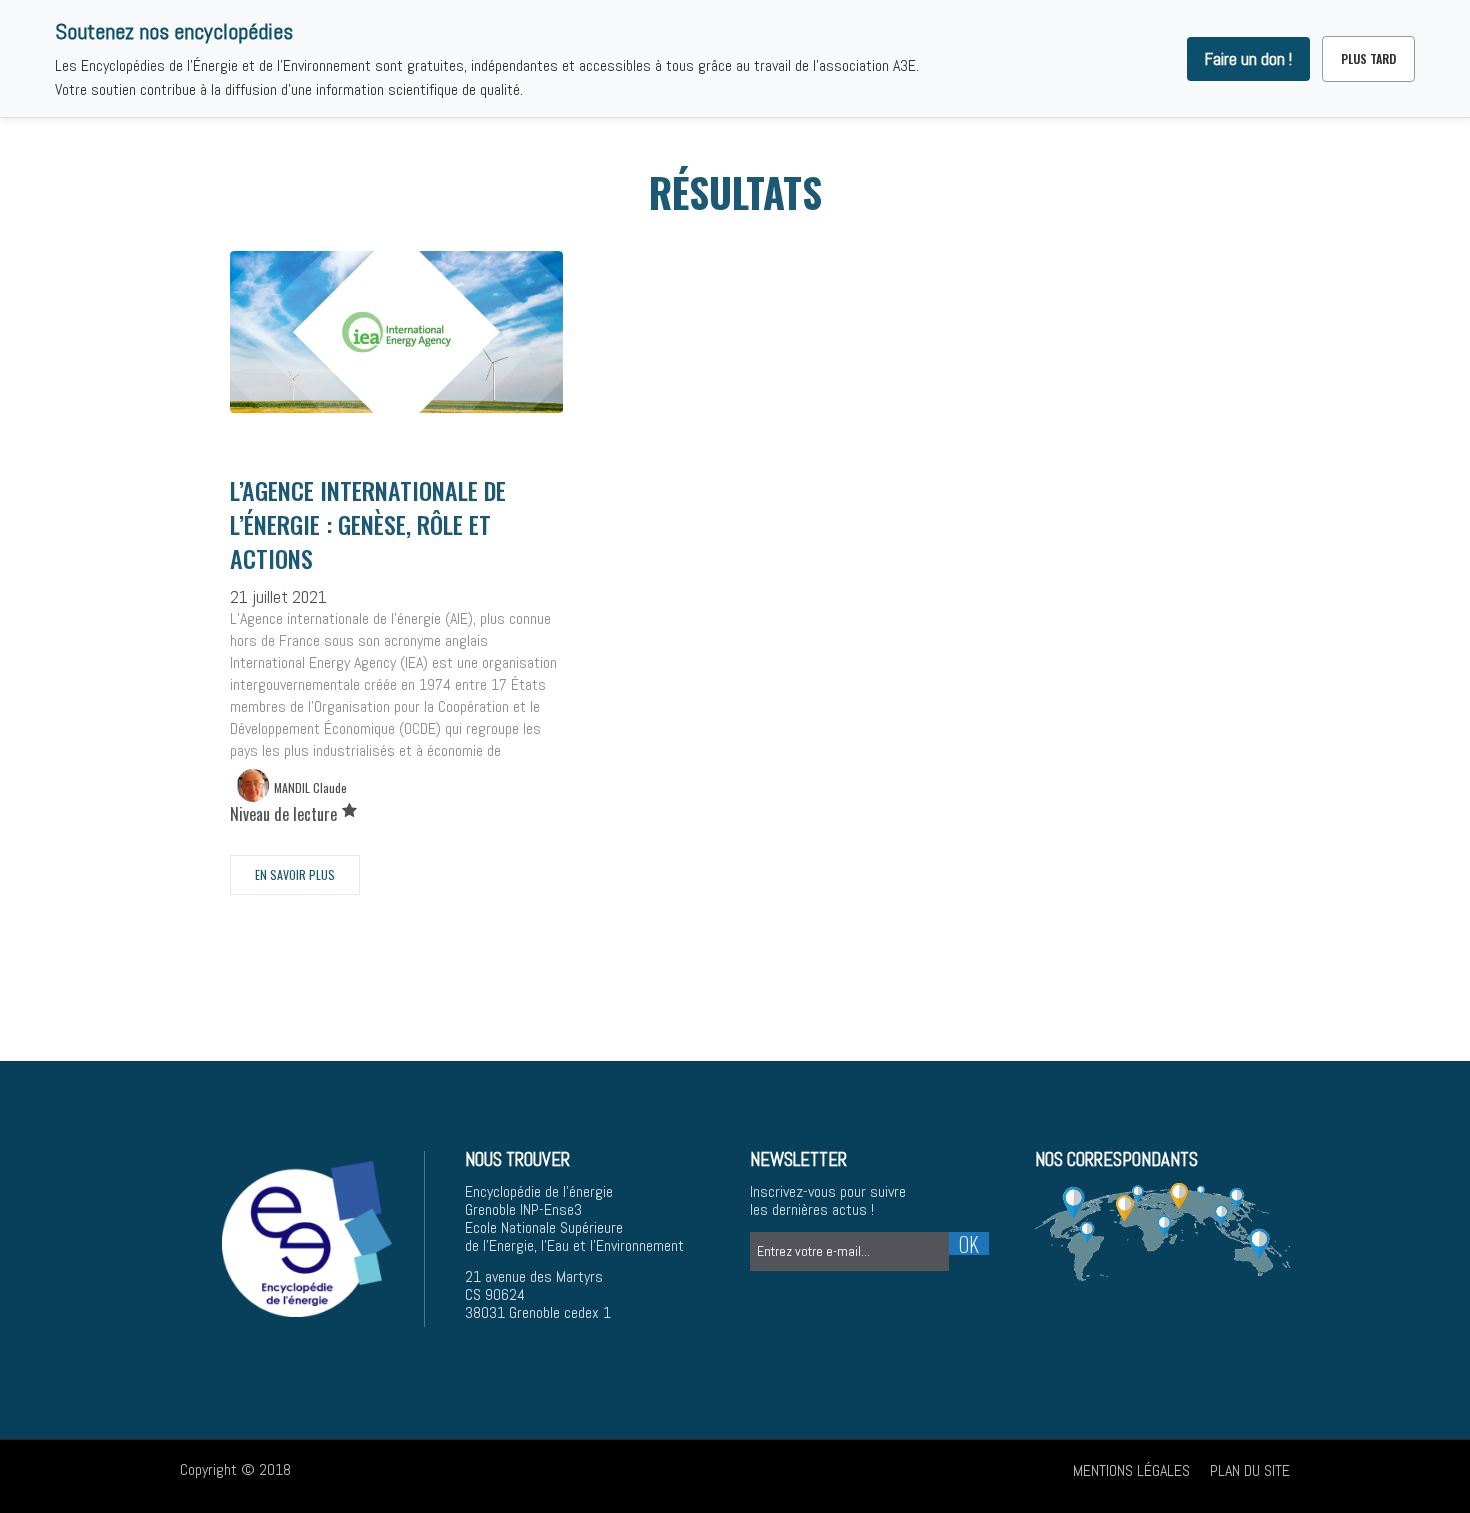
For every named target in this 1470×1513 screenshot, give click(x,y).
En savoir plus (295, 874)
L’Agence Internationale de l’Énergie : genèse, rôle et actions (368, 524)
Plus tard (1368, 58)
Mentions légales (1131, 1470)
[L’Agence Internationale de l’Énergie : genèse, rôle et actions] (396, 331)
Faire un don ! (1248, 59)
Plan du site (1250, 1470)
